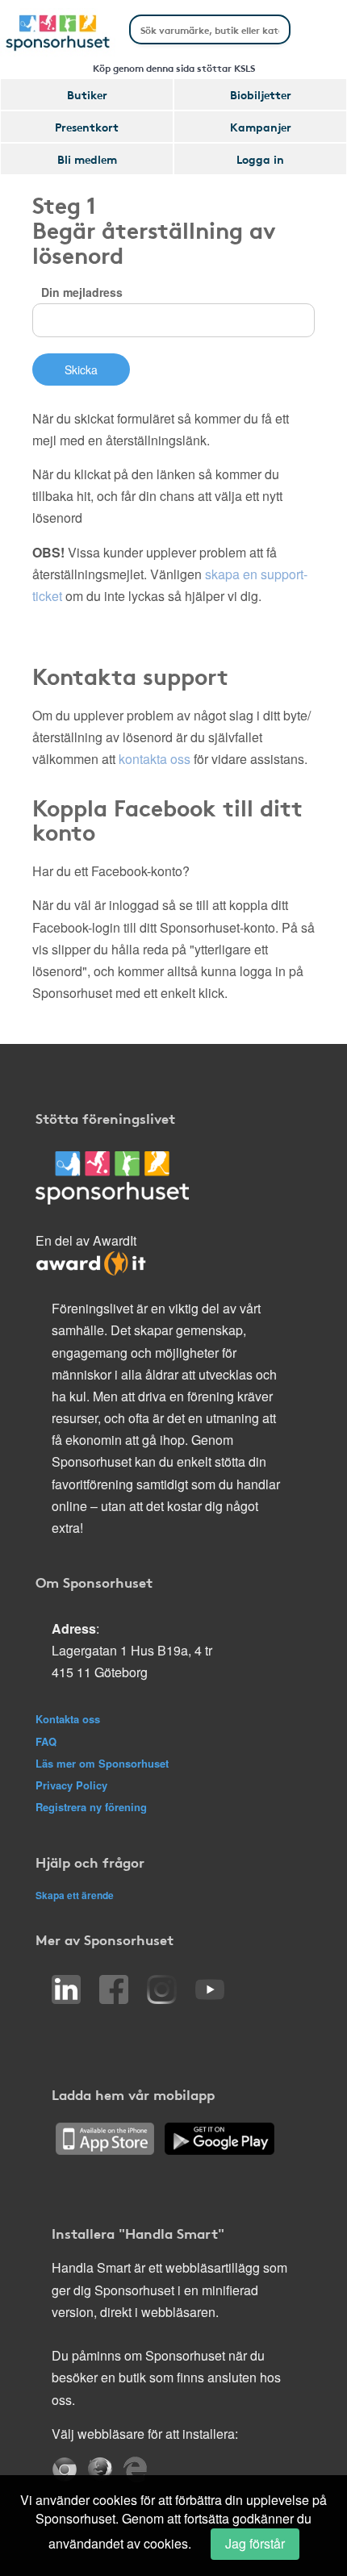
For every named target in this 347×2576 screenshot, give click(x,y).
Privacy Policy (71, 1785)
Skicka (81, 369)
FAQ (46, 1741)
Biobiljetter (261, 94)
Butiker (87, 94)
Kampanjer (261, 127)
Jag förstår (255, 2543)
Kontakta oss (68, 1719)
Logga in (260, 159)
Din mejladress (82, 292)
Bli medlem (87, 159)
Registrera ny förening (91, 1807)
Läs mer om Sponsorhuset (102, 1763)
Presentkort (87, 127)
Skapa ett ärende (75, 1895)
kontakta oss (155, 759)
